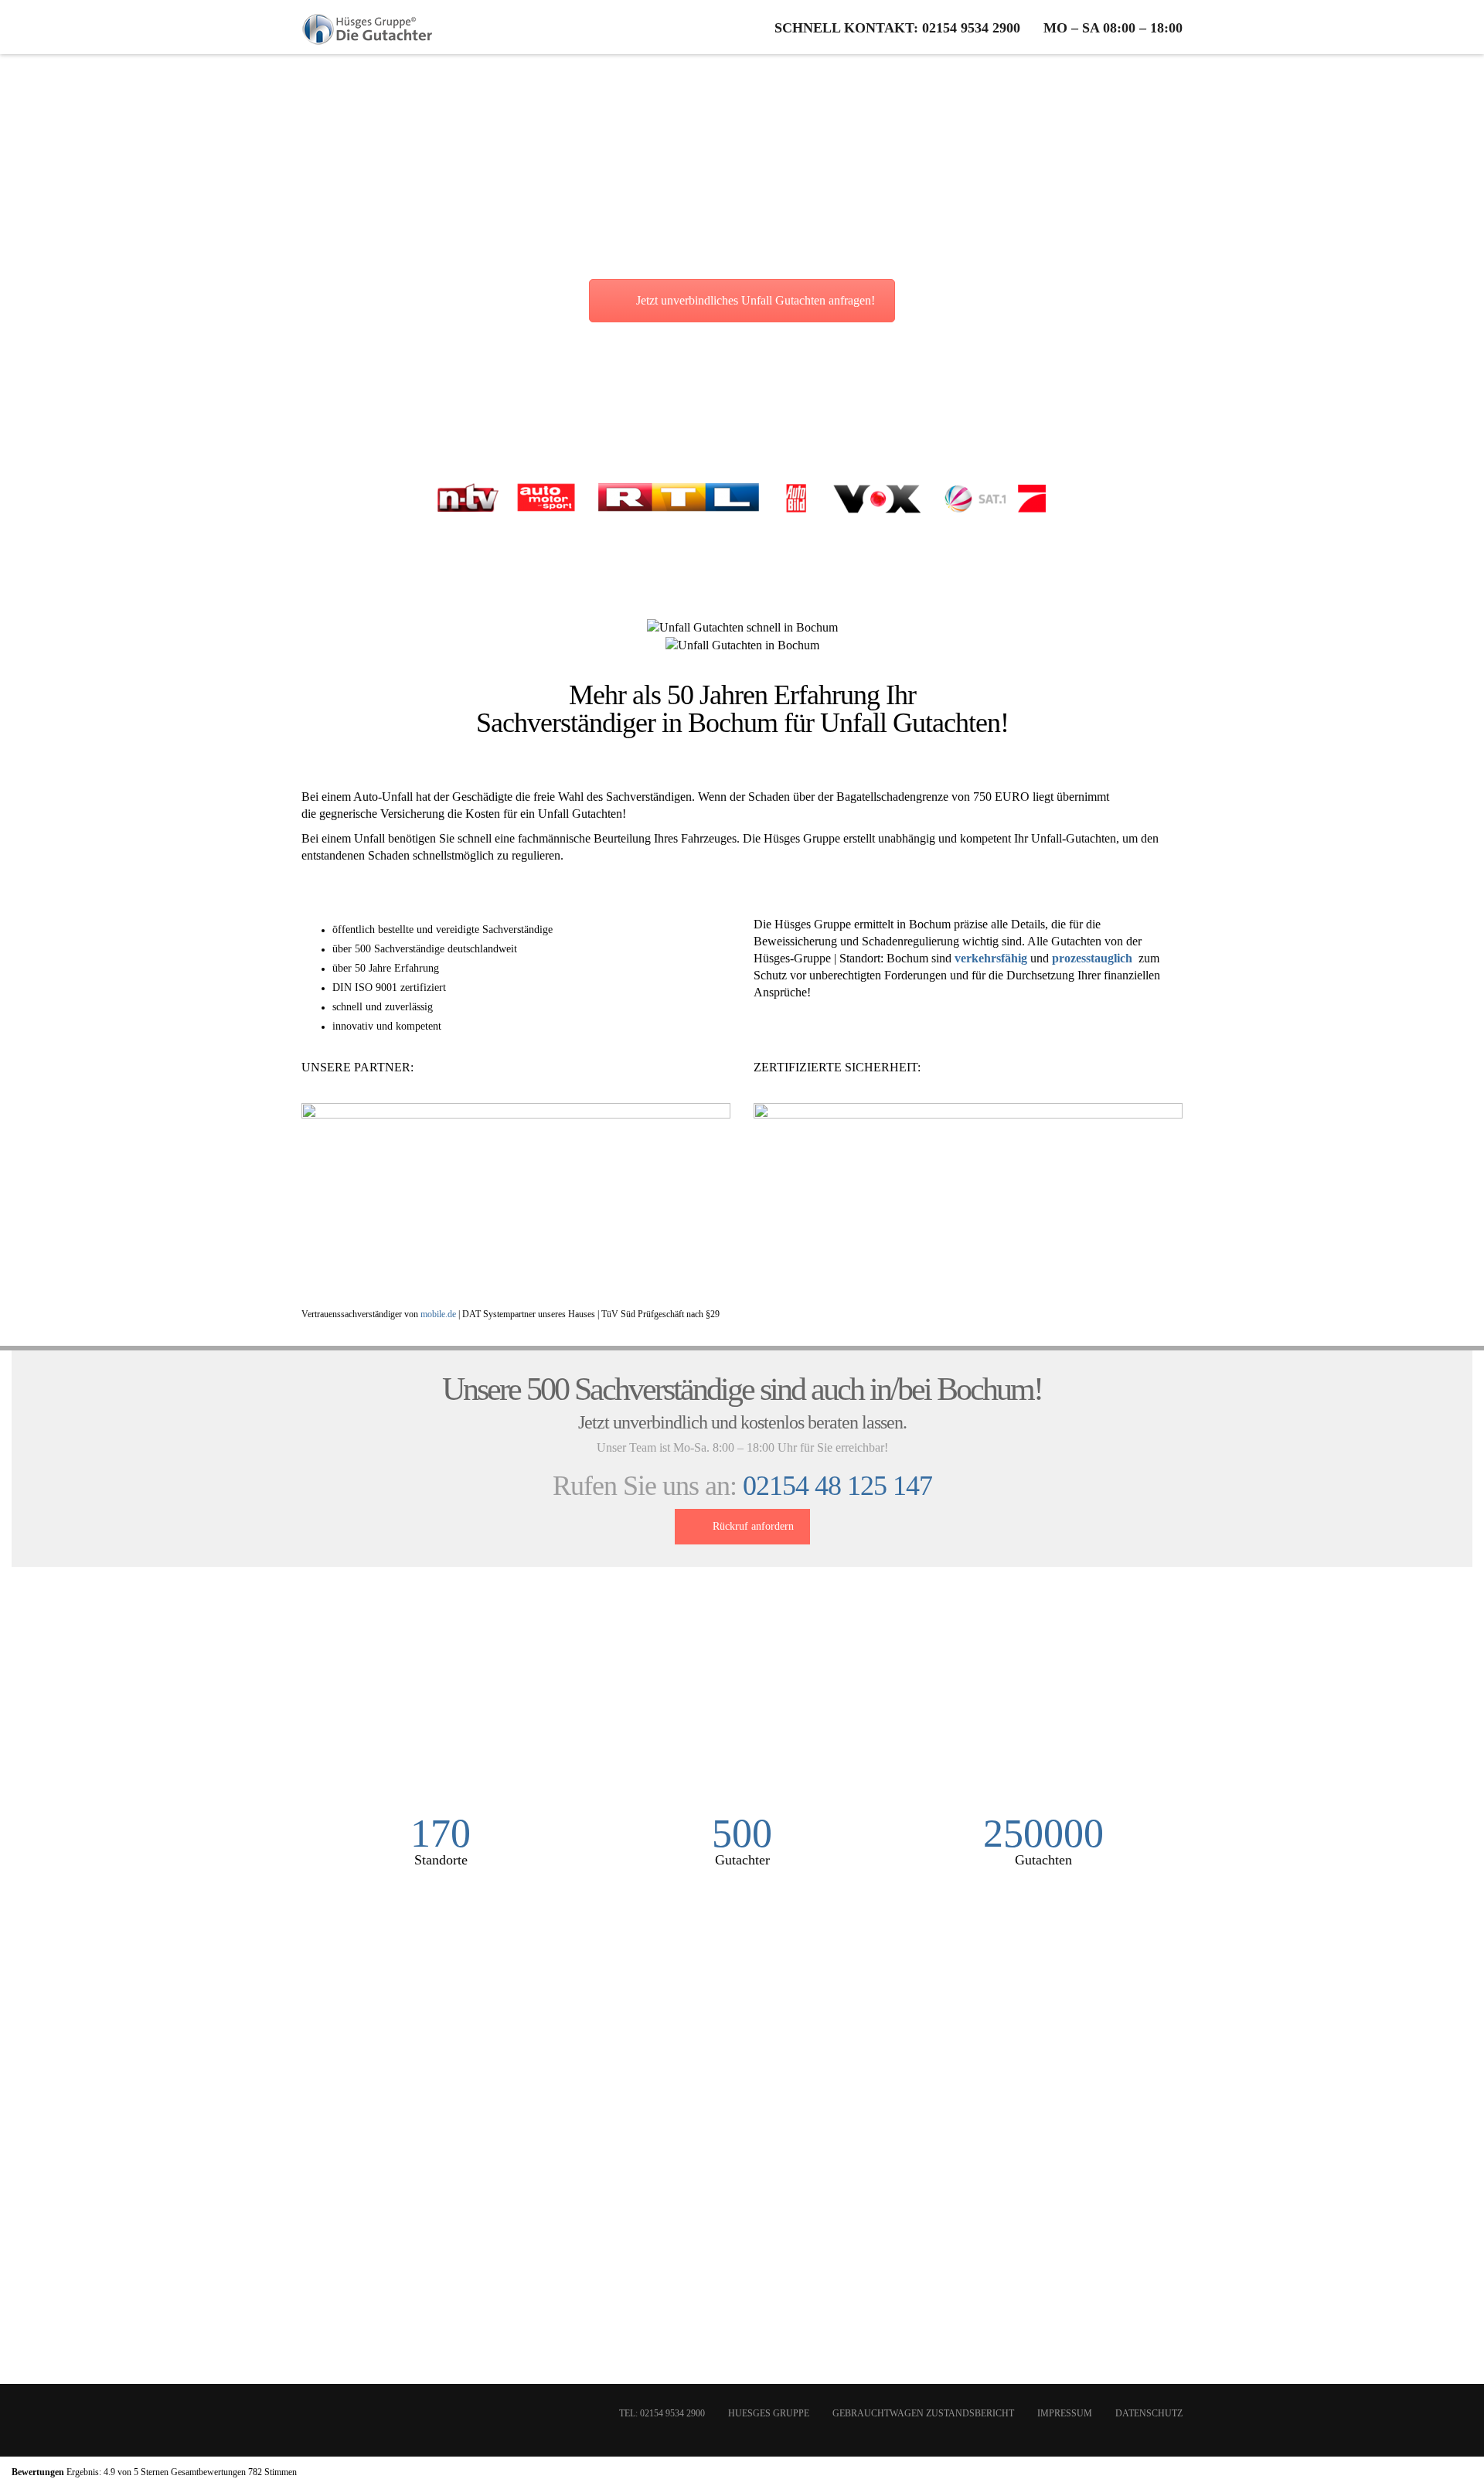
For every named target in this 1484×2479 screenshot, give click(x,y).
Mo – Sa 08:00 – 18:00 (1113, 28)
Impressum (1065, 2413)
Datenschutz (1149, 2413)
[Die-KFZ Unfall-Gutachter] (368, 27)
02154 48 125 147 (837, 1486)
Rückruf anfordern (753, 1526)
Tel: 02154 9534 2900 (662, 2413)
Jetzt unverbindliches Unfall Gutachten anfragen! (756, 300)
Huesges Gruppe (769, 2413)
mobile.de (438, 1314)
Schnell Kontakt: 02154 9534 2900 (897, 28)
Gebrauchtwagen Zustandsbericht (923, 2413)
